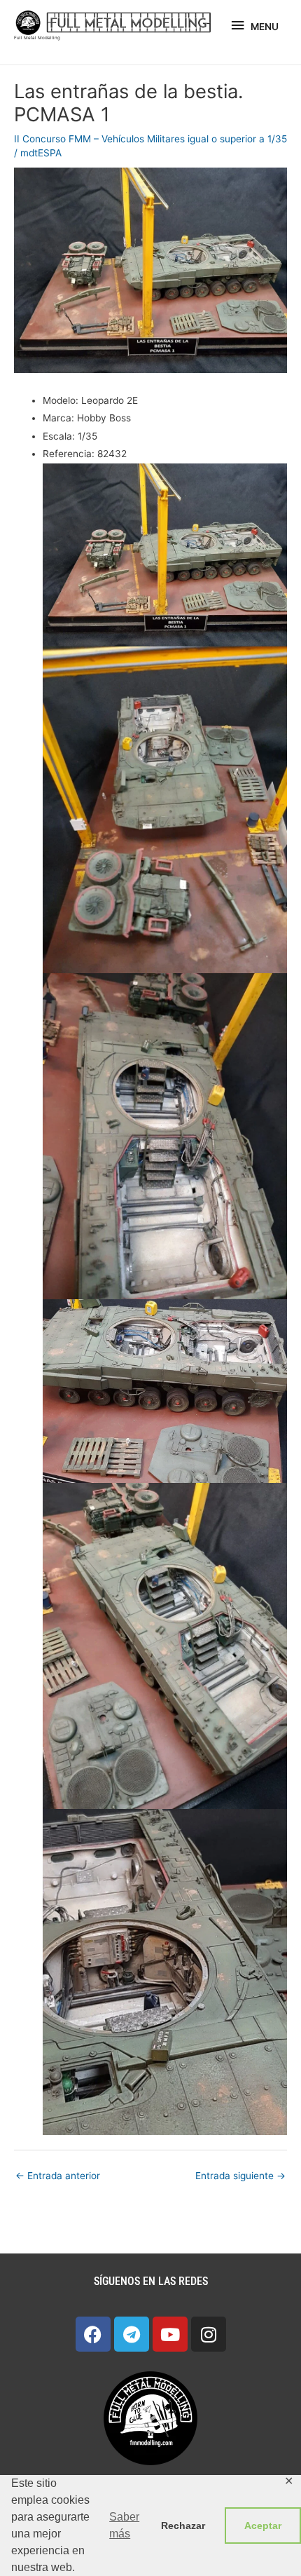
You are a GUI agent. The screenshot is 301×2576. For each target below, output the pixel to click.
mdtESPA (41, 153)
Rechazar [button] (183, 2526)
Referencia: (69, 454)
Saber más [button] (124, 2525)
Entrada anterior (58, 2176)
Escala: (59, 436)
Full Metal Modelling (37, 38)
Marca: (58, 418)
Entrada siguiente (240, 2176)
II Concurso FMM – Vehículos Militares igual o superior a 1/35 (150, 139)
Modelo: (61, 400)
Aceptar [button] (263, 2526)
